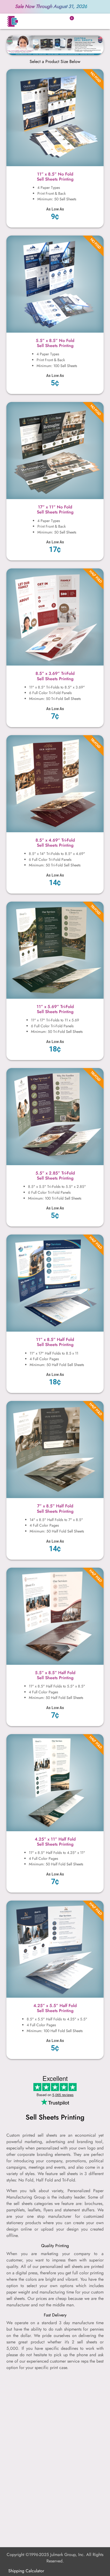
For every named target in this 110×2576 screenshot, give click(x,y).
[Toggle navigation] (96, 21)
